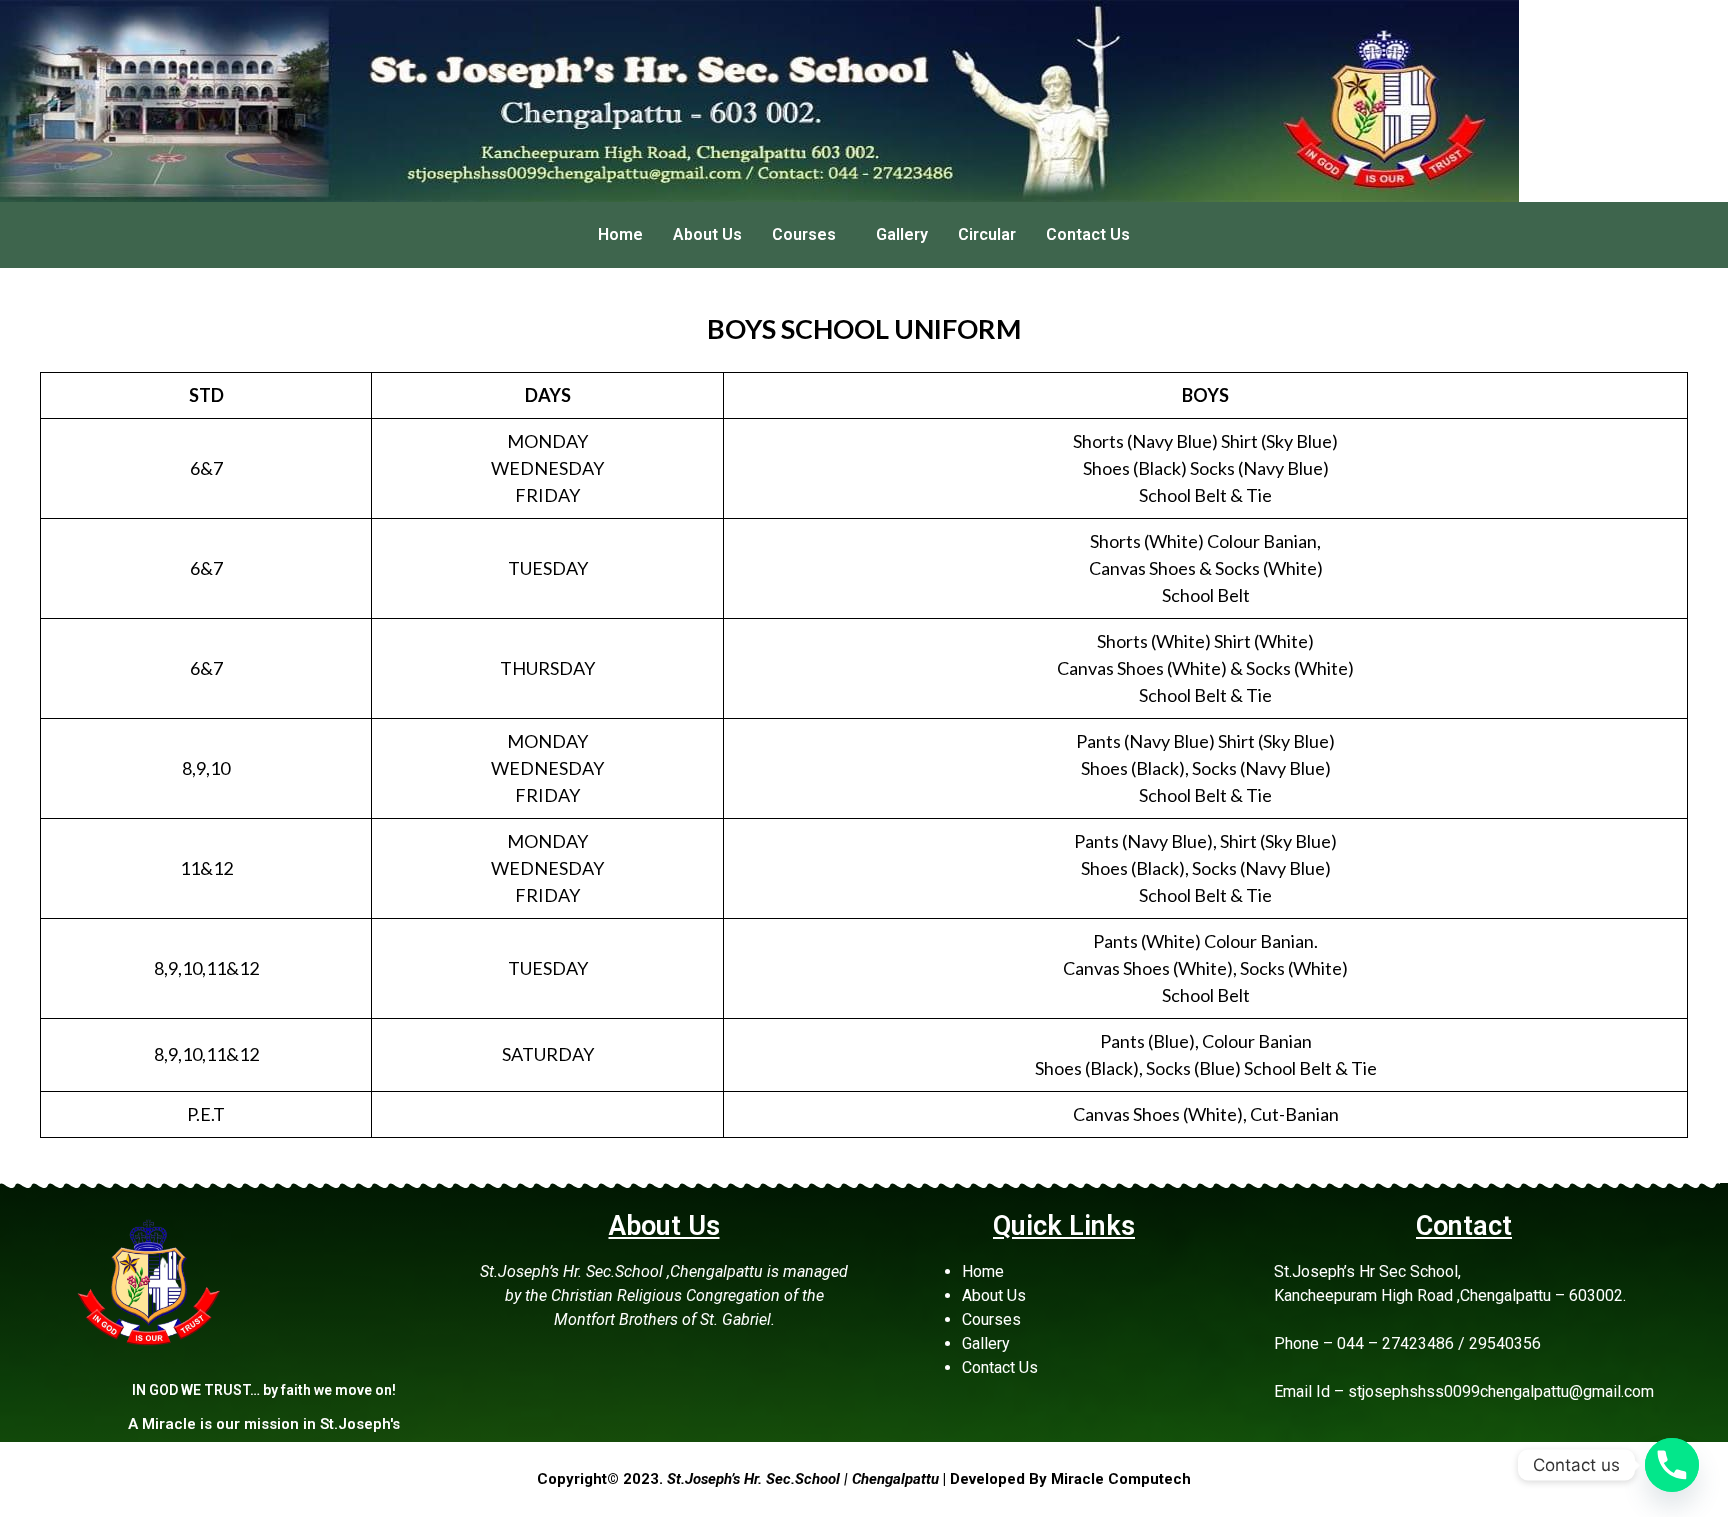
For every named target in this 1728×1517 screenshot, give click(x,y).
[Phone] (1672, 1465)
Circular (987, 234)
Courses (804, 234)
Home (620, 234)
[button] (809, 235)
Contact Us (1088, 234)
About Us (707, 234)
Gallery (902, 234)
